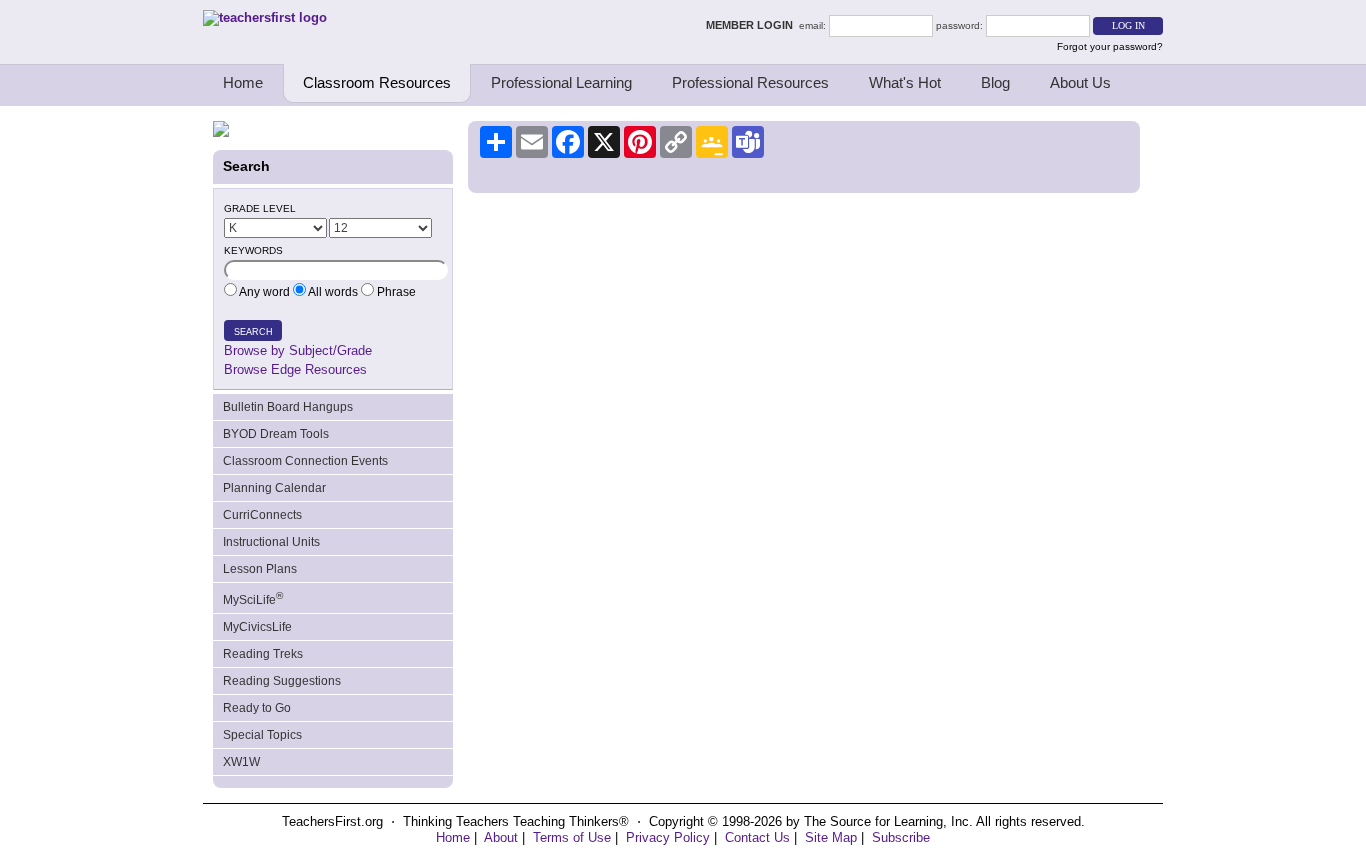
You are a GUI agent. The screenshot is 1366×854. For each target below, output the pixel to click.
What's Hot (905, 82)
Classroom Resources (377, 82)
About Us (1080, 82)
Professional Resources (750, 82)
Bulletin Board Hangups (288, 407)
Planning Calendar (274, 488)
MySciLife (253, 598)
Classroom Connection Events (305, 461)
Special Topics (262, 735)
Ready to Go (257, 708)
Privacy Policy (668, 837)
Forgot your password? (1110, 46)
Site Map (831, 837)
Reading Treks (263, 654)
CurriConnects (262, 515)
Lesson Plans (260, 569)
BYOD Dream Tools (276, 434)
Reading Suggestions (282, 681)
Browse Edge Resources (295, 369)
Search (253, 332)
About (501, 837)
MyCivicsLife (257, 627)
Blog (995, 82)
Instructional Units (271, 542)
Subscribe (901, 837)
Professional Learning (561, 82)
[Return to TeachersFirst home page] (265, 17)
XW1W (241, 762)
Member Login (752, 25)
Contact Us (757, 837)
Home (243, 82)
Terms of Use (572, 837)
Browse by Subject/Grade (298, 350)
